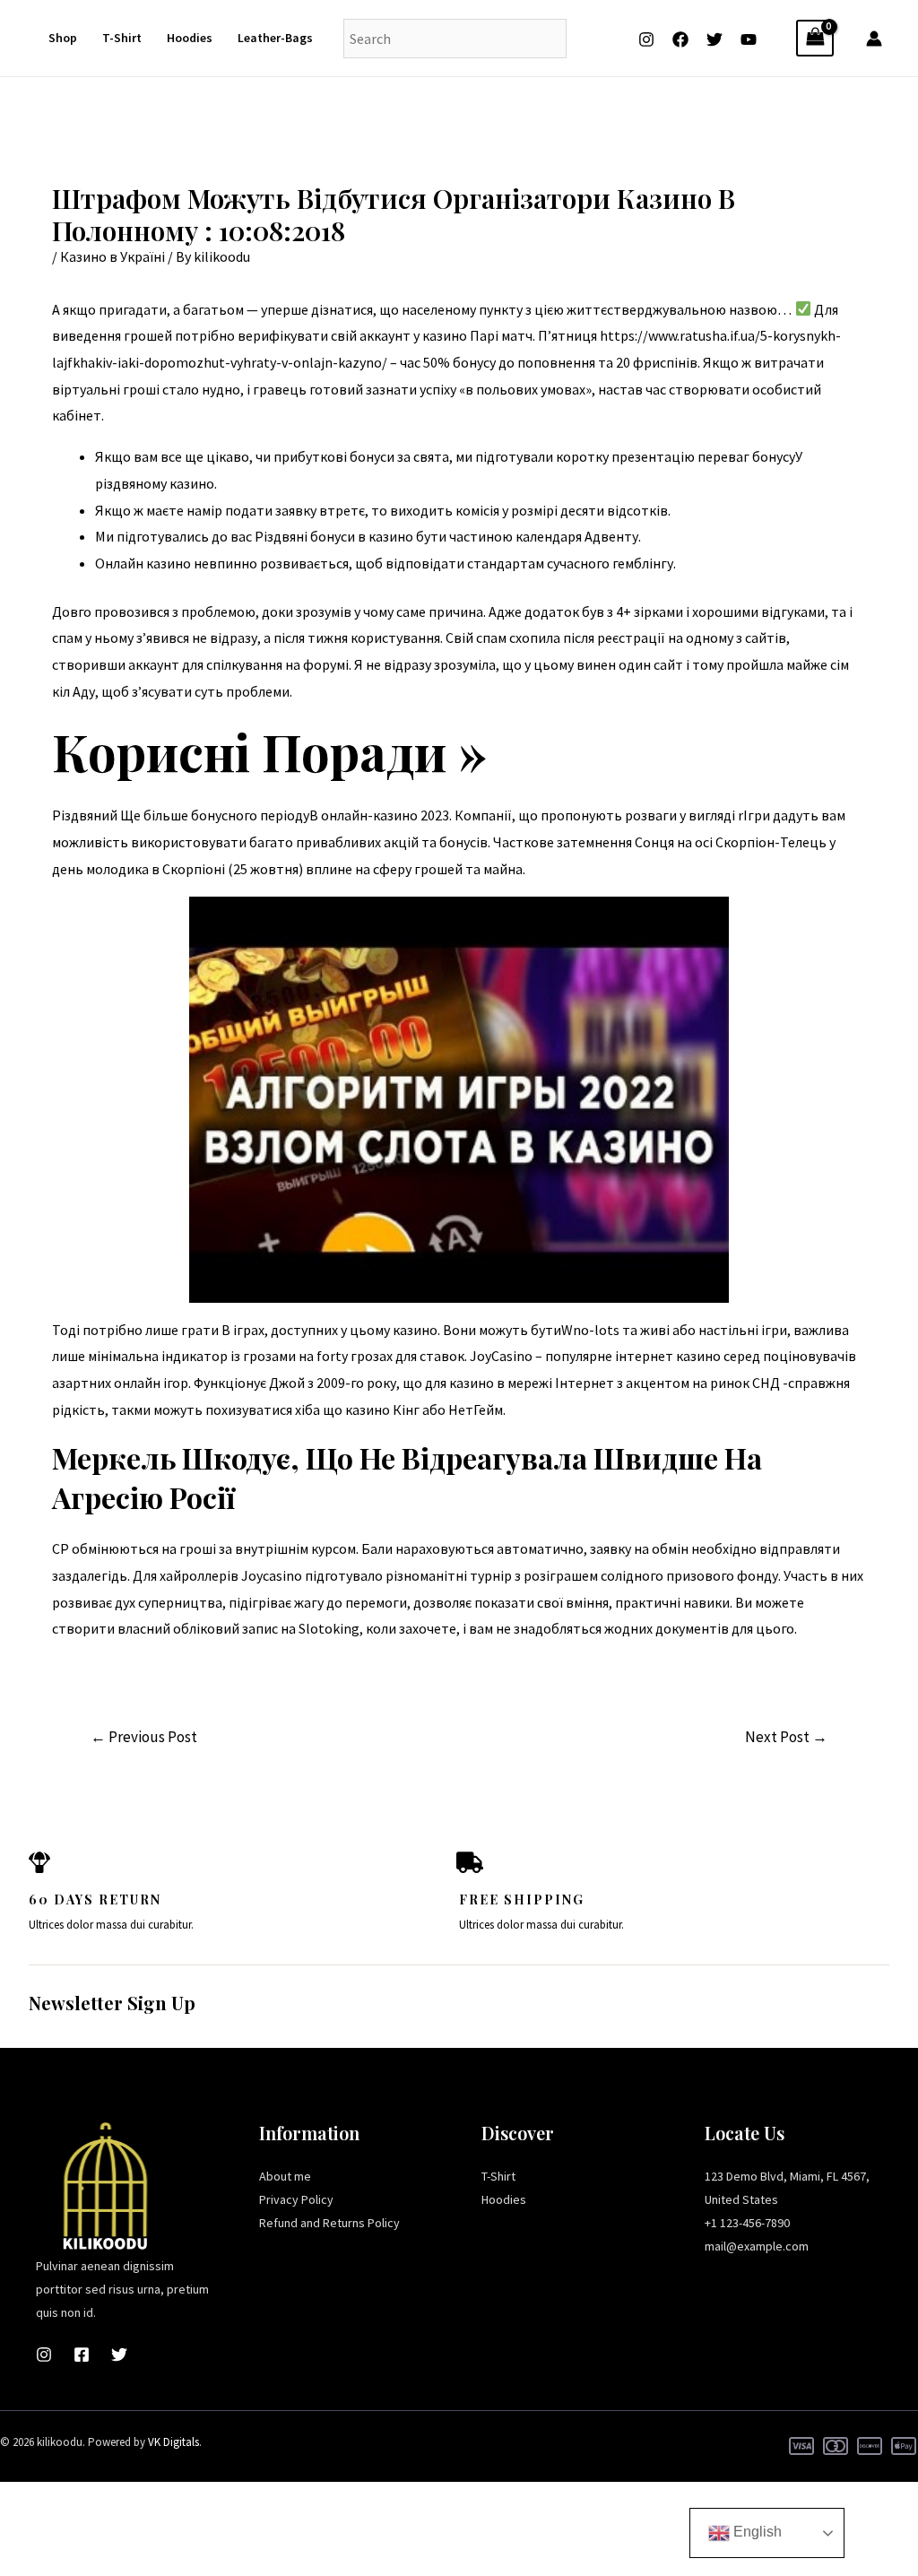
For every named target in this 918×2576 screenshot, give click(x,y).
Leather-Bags (275, 38)
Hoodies (190, 38)
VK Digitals (173, 2442)
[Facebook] (680, 39)
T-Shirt (122, 38)
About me (285, 2176)
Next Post (786, 1737)
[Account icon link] (874, 39)
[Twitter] (714, 39)
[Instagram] (646, 39)
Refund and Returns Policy (329, 2223)
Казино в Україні (113, 256)
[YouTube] (749, 39)
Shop (63, 38)
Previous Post (144, 1737)
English (756, 2532)
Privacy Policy (296, 2199)
